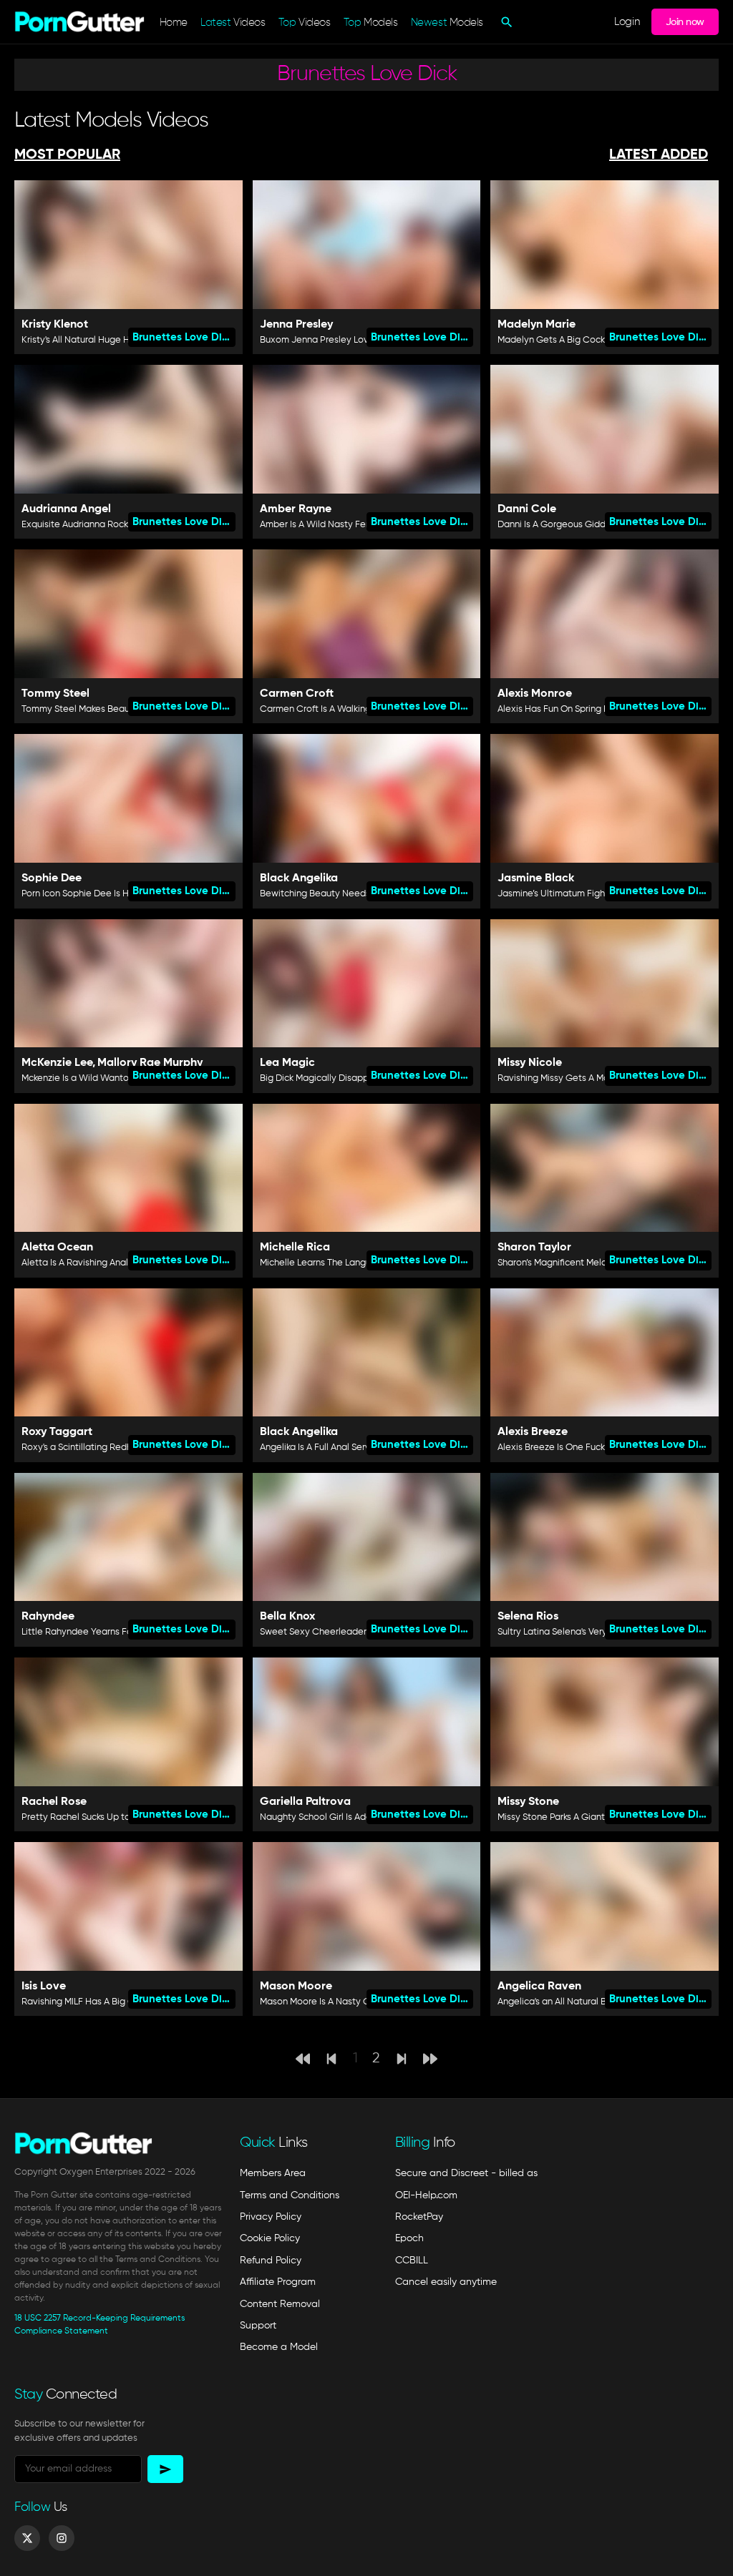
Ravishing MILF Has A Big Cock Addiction (107, 2002)
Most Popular (67, 155)
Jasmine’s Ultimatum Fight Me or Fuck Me (584, 894)
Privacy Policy (271, 2217)
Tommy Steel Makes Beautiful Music (96, 709)
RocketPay (419, 2217)
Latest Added (659, 155)
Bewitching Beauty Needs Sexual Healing (348, 894)
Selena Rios (528, 1617)
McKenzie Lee (57, 1063)
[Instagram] (62, 2538)
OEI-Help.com (426, 2195)
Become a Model (279, 2347)
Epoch (409, 2238)
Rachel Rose (54, 1802)
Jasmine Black (536, 878)
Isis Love (44, 1987)
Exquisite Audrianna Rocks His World (98, 525)
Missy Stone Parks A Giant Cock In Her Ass (585, 1817)
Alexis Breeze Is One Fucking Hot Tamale (583, 1448)
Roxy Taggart (57, 1432)
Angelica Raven (539, 1987)
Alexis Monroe (535, 694)
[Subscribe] (165, 2469)
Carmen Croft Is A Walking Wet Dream (341, 709)
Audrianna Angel (66, 509)
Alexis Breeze (533, 1432)
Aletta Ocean (57, 1248)
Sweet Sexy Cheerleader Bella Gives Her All (353, 1632)
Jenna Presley (296, 325)
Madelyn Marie (537, 325)
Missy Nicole (530, 1063)
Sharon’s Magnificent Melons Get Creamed (588, 1263)
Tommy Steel (55, 694)
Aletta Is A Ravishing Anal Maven (90, 1263)
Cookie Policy (270, 2238)
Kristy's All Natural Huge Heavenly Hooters (111, 340)
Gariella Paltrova (305, 1802)
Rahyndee (48, 1617)
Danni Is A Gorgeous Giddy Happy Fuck (580, 525)
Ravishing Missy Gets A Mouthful (565, 1078)
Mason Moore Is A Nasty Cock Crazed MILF (350, 2002)
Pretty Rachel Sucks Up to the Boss (95, 1817)
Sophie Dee (52, 878)
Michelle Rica (295, 1248)
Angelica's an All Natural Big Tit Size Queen (588, 2002)
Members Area (273, 2173)
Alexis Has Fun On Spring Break (563, 709)
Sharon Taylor (534, 1248)
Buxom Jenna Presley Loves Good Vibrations (355, 340)
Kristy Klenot (55, 325)
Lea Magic (287, 1063)
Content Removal (280, 2304)
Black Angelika (299, 878)
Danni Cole (527, 509)
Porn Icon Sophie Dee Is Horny (84, 894)
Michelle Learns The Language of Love (341, 1263)
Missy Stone (528, 1802)
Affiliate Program (278, 2282)
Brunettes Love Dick (183, 337)
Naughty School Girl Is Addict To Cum (338, 1817)
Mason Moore (296, 1987)
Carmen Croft (297, 694)
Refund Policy (271, 2261)
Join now (685, 22)
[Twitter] (27, 2538)
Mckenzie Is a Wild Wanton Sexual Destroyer (115, 1078)
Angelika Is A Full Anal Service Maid (333, 1448)
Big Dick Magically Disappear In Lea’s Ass (346, 1078)
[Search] (505, 22)
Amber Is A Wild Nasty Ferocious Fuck (339, 525)
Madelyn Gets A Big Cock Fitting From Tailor (590, 340)
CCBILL (412, 2261)
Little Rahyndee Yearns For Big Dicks (98, 1632)
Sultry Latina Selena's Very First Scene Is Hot (590, 1632)
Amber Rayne (296, 509)
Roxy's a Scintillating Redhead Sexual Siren (112, 1448)
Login (627, 22)
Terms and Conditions (290, 2195)
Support (258, 2326)
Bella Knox (287, 1617)
